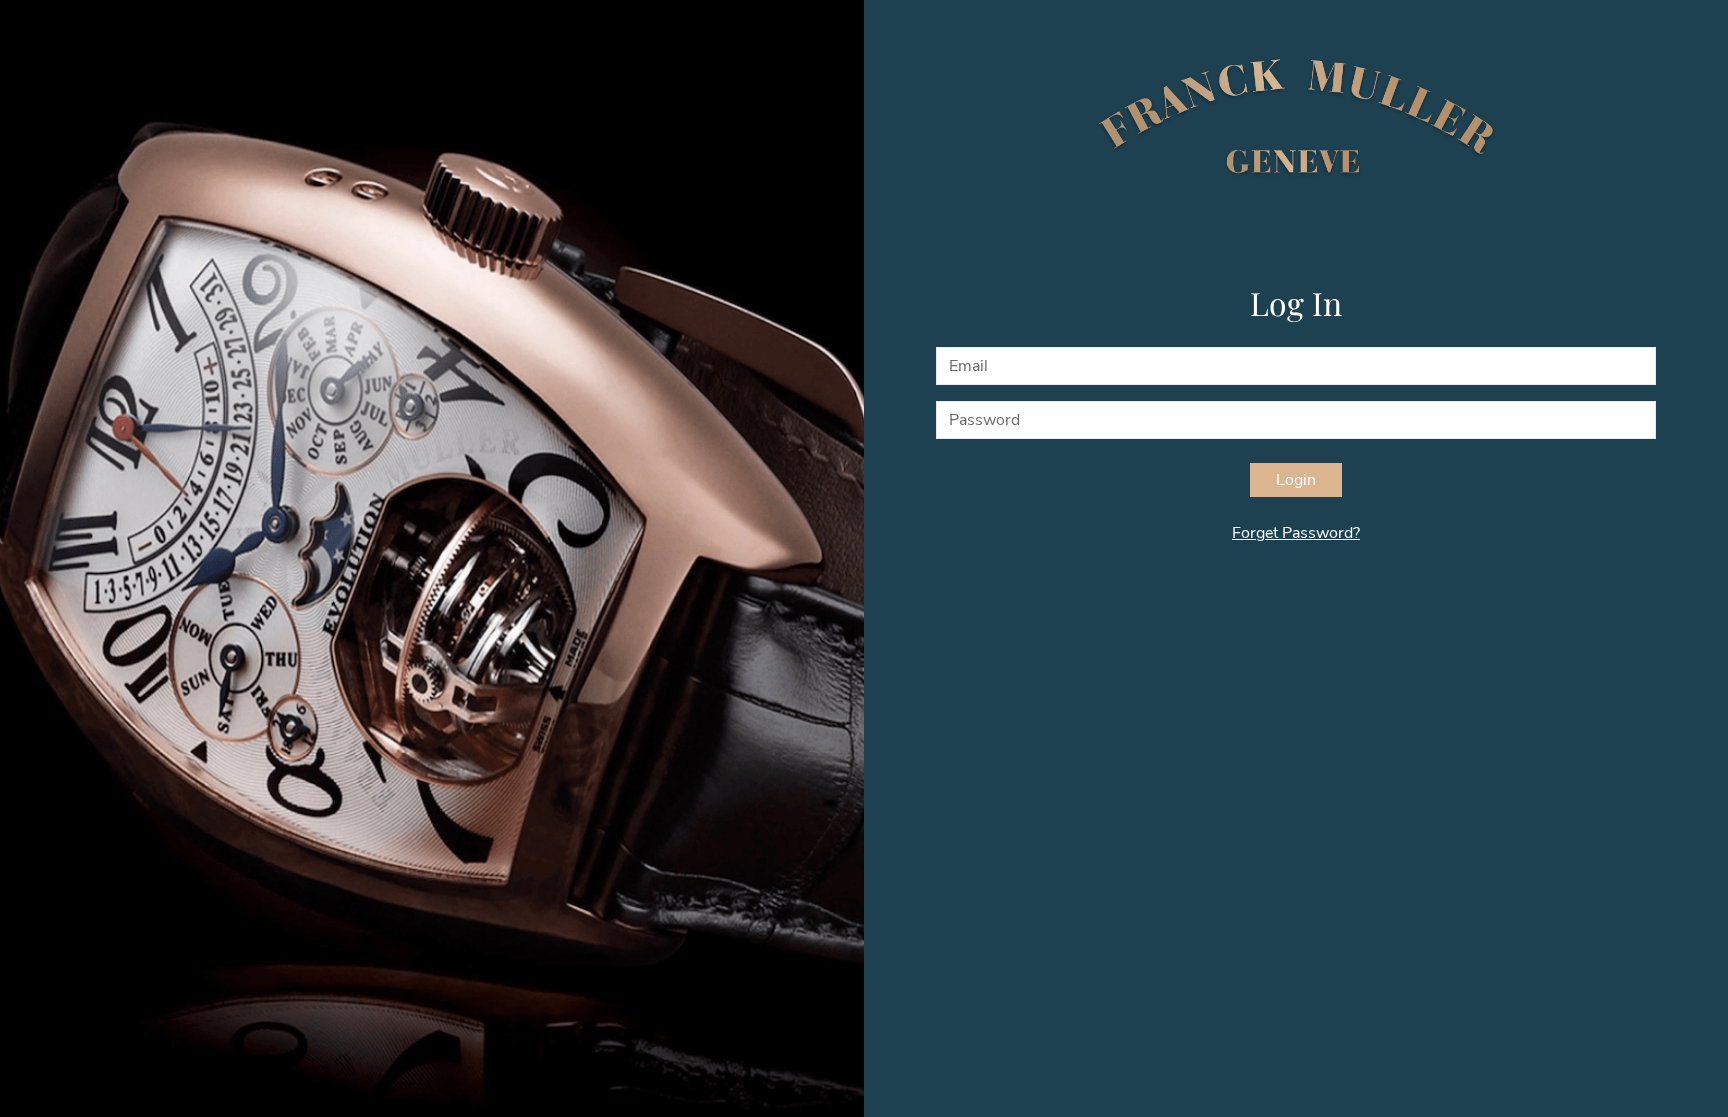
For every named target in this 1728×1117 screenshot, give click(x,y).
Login (1296, 480)
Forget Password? (1296, 533)
